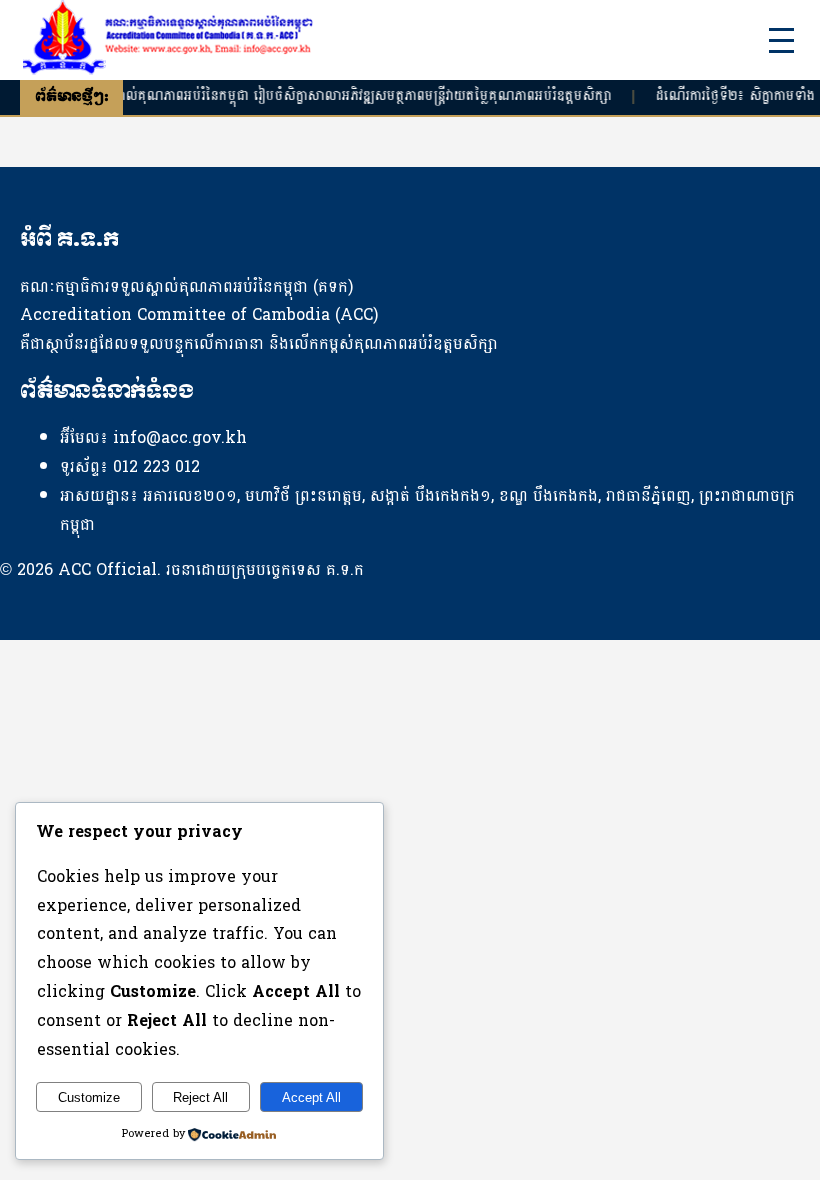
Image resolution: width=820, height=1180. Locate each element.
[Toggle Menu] (781, 40)
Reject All (200, 1097)
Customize (89, 1097)
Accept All (311, 1097)
